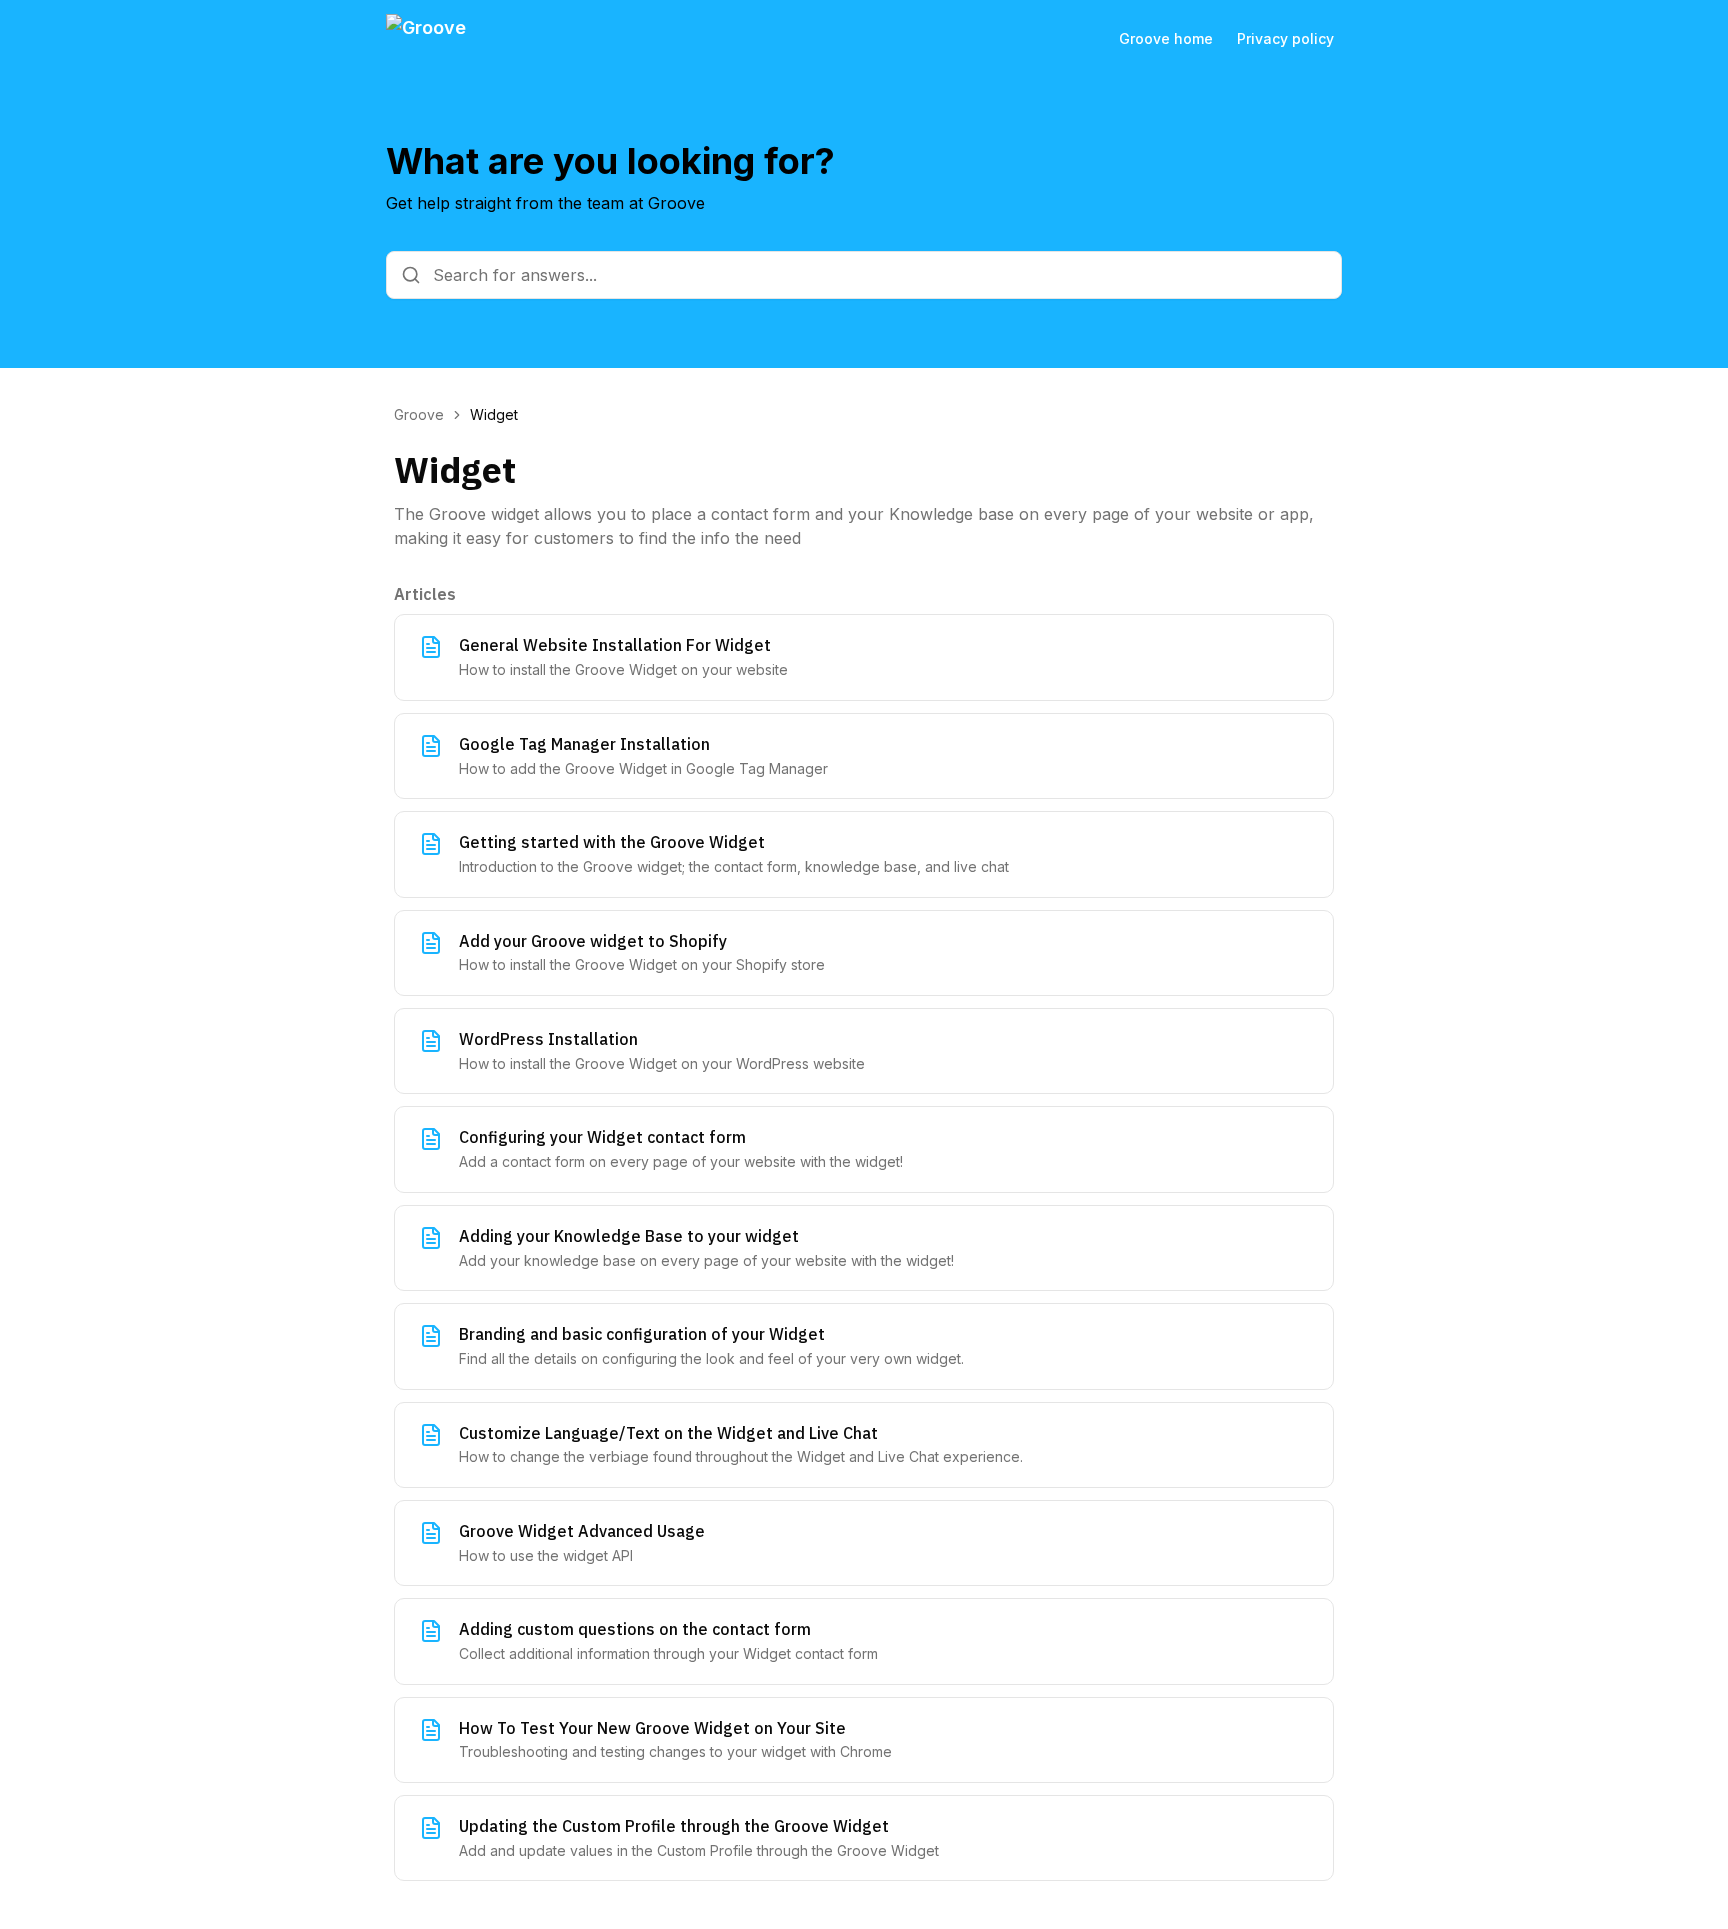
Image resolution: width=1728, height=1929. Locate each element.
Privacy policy (1285, 38)
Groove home (1166, 38)
